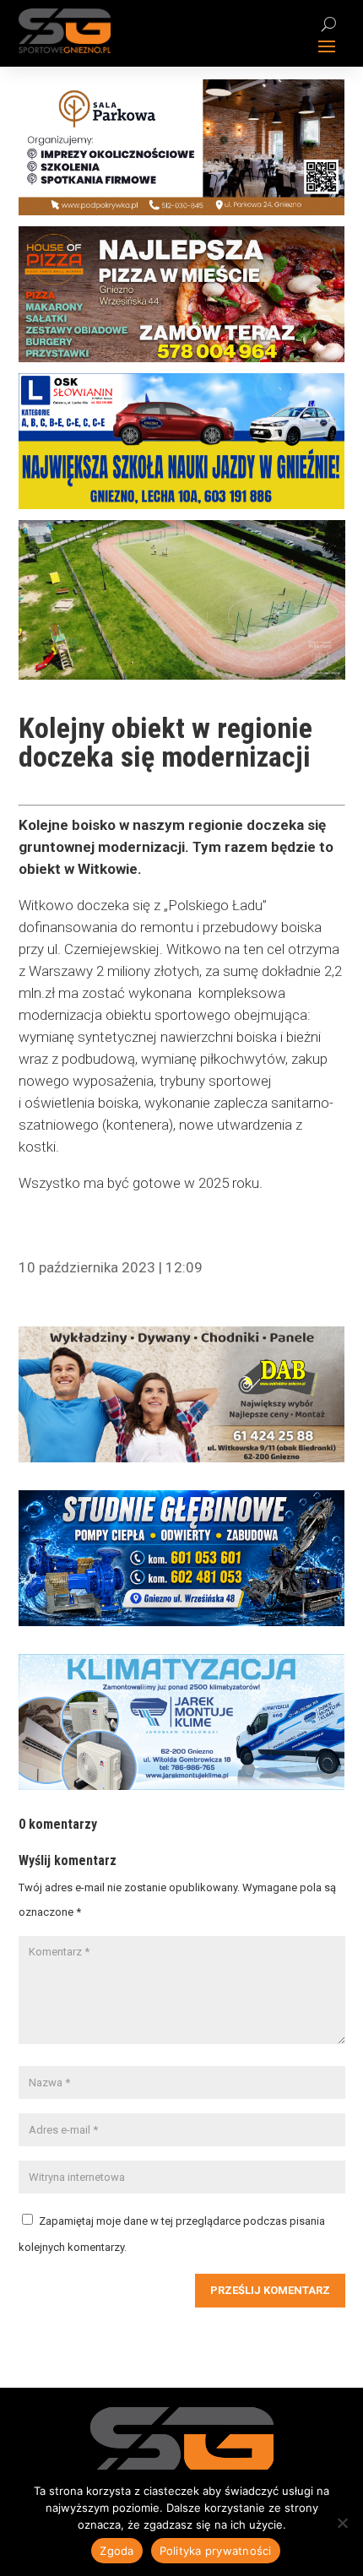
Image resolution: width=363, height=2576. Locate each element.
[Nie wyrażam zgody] (342, 2523)
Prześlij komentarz (270, 2290)
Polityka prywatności (216, 2551)
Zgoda (116, 2551)
